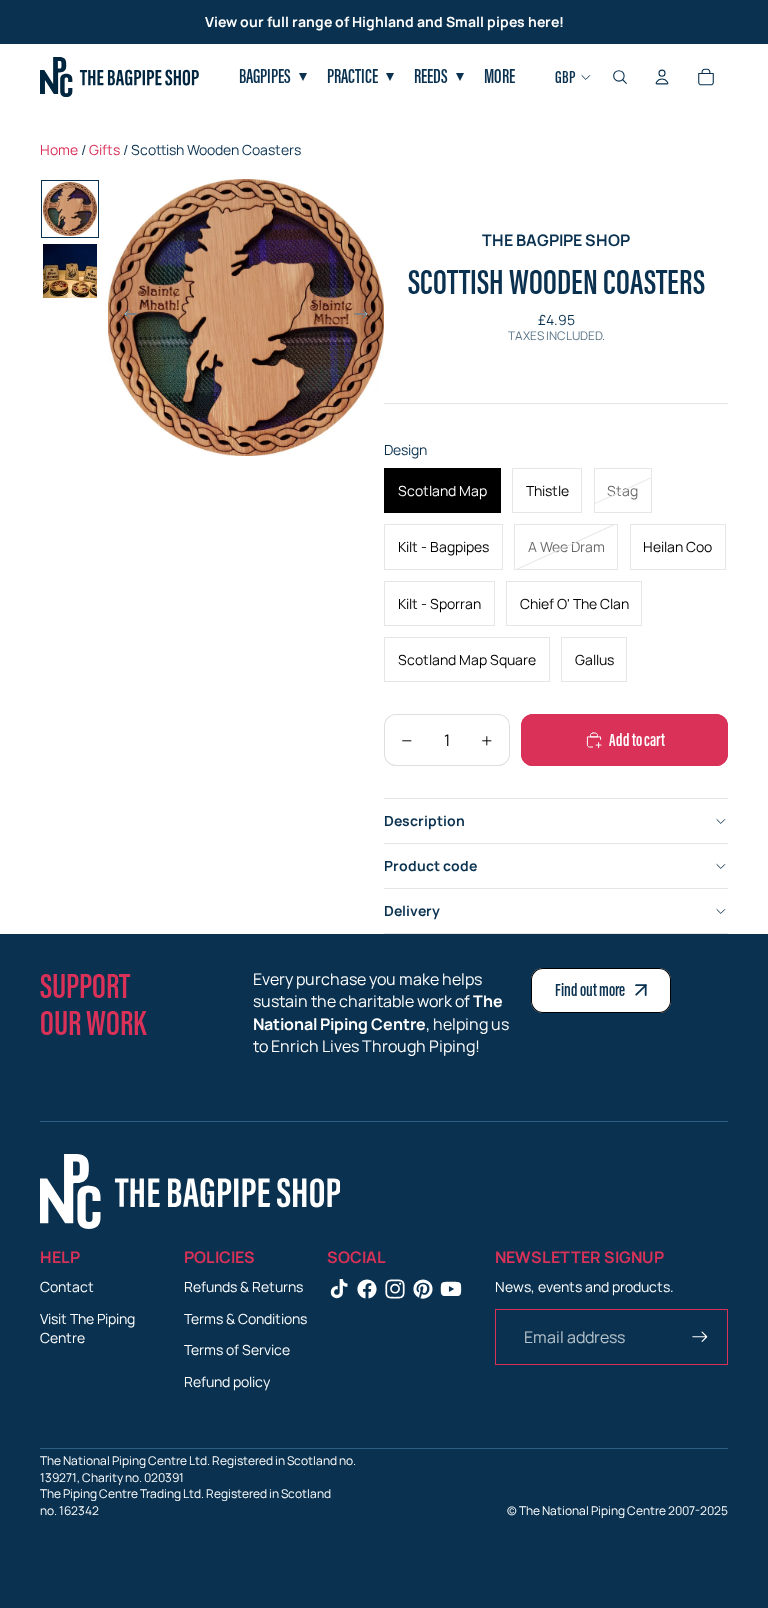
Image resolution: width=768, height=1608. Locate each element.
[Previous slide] (124, 317)
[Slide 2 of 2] (70, 271)
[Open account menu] (662, 77)
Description (424, 820)
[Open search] (620, 77)
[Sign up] (700, 1337)
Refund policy (227, 1381)
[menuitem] (499, 77)
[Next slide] (367, 317)
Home (59, 149)
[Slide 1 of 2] (70, 209)
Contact (67, 1286)
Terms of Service (237, 1349)
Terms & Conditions (245, 1318)
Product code (430, 865)
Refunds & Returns (243, 1286)
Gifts (104, 149)
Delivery (412, 910)
